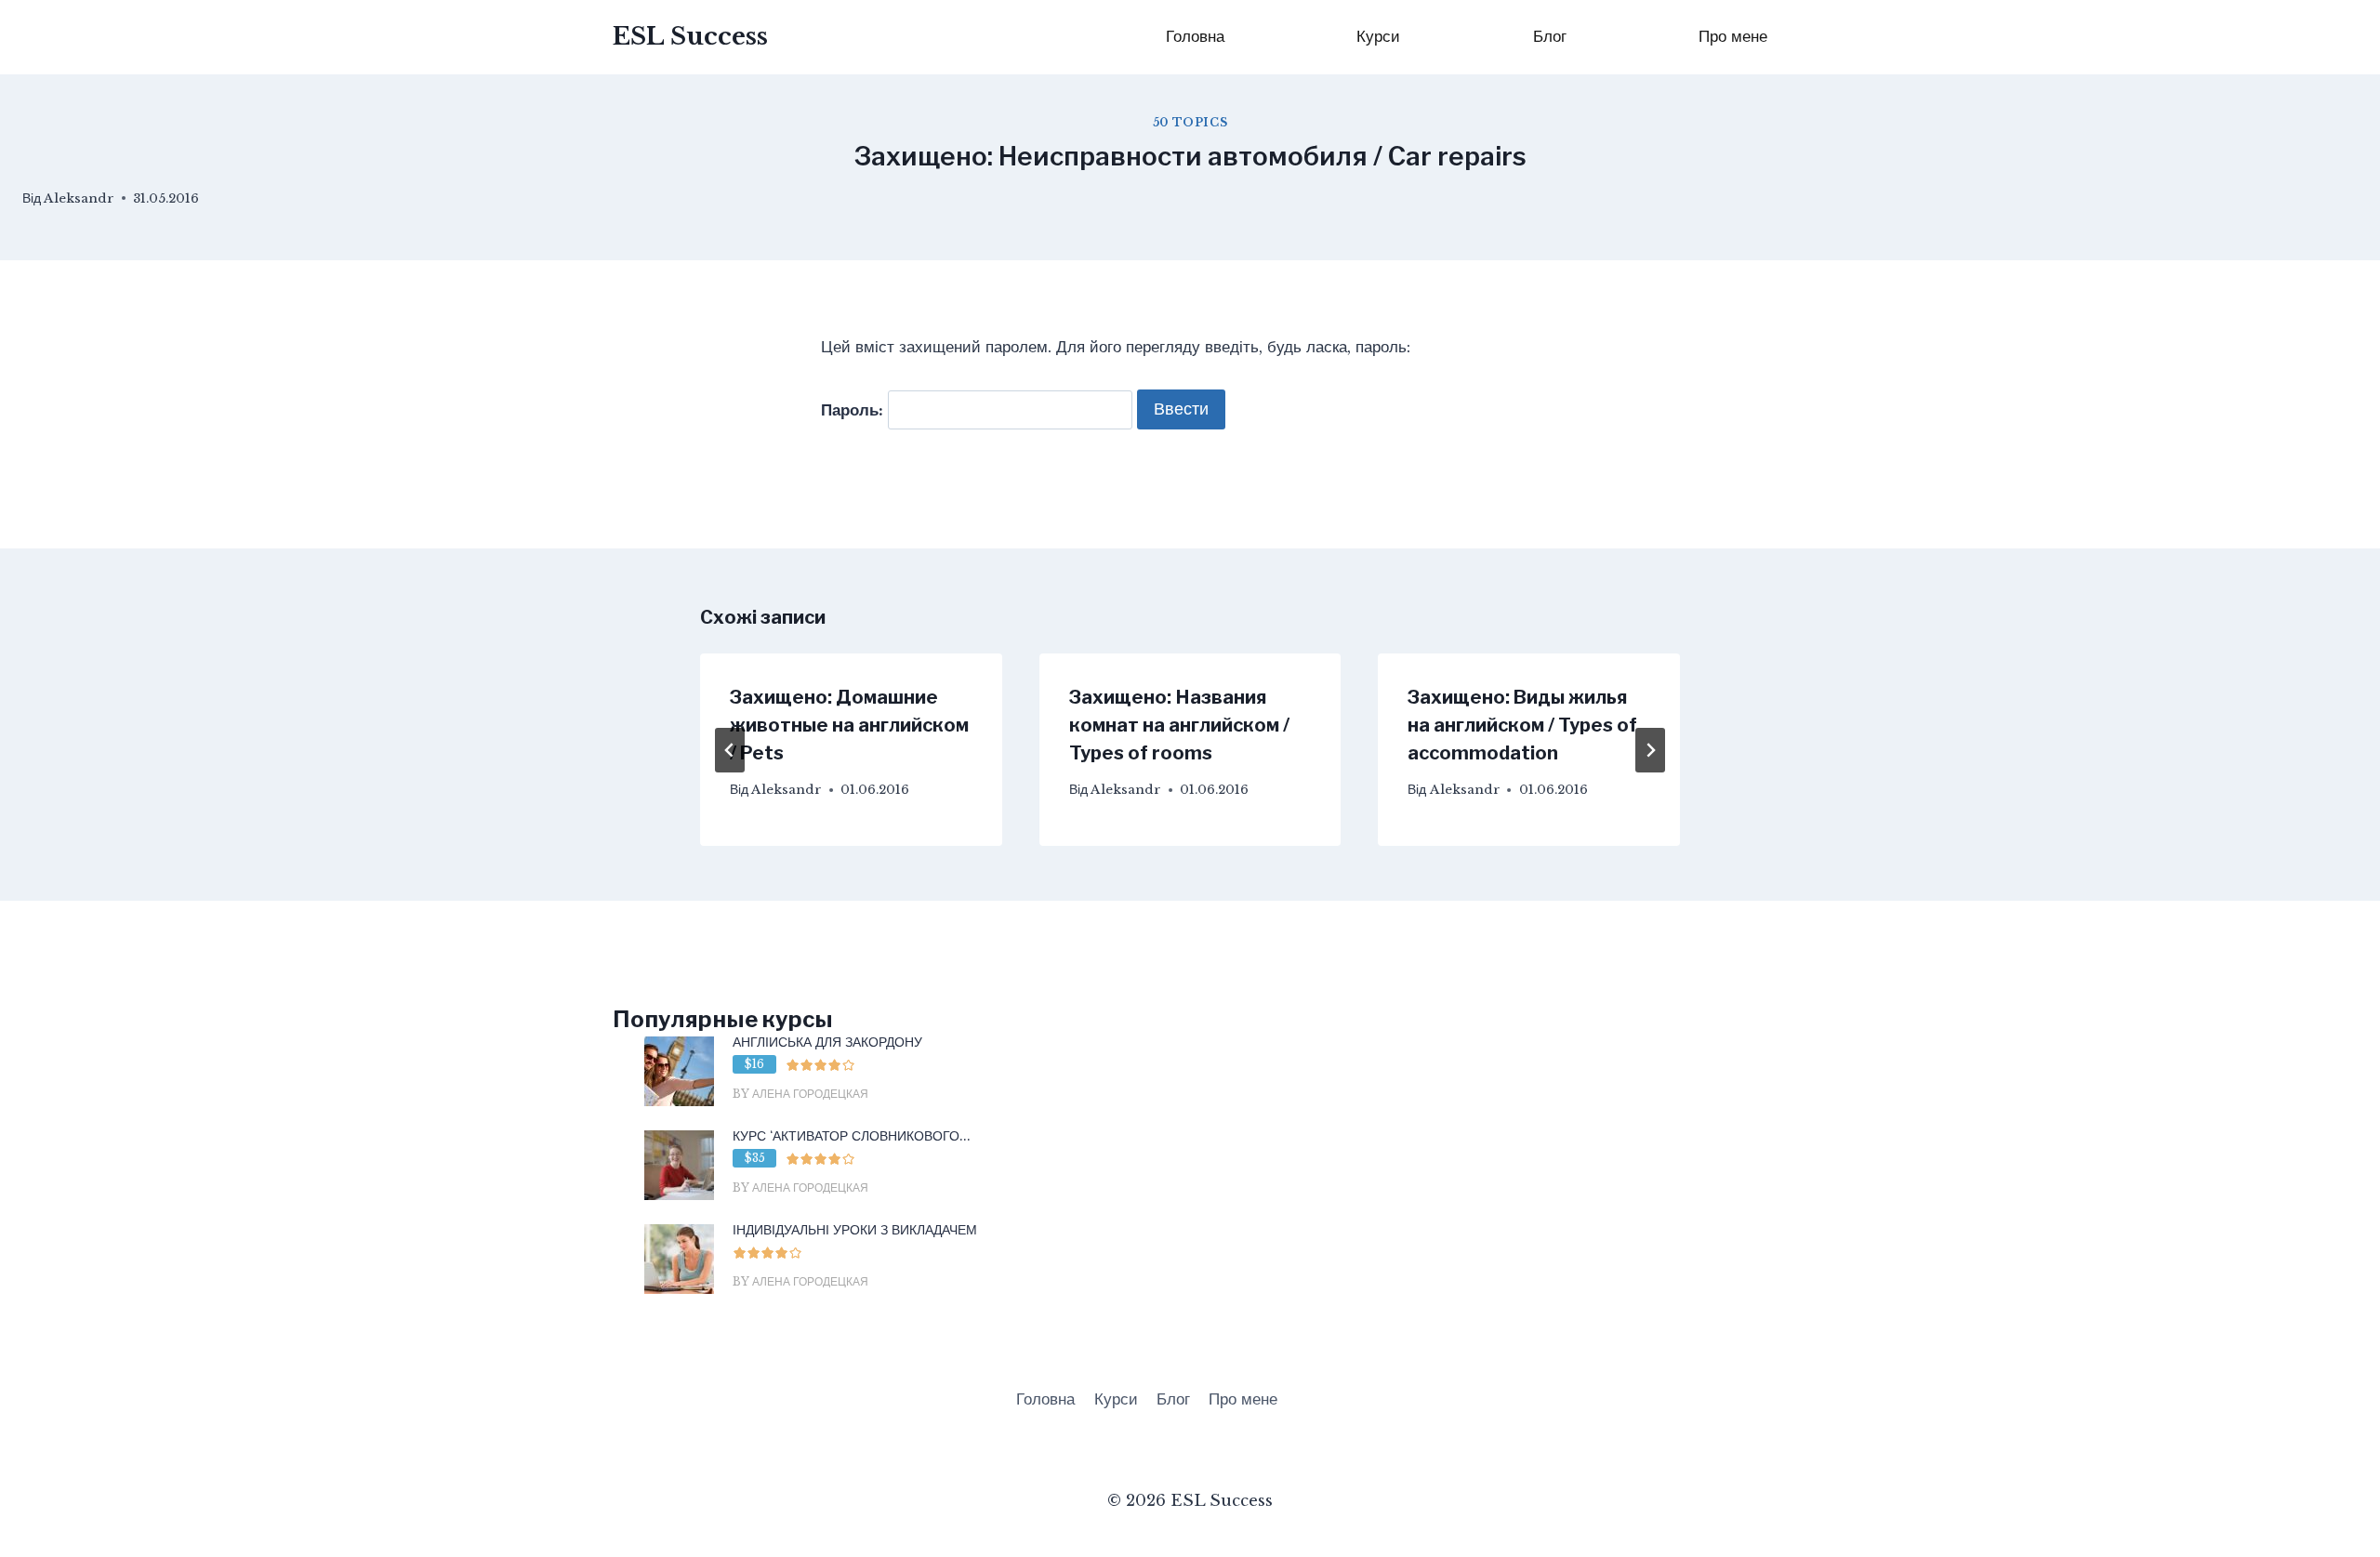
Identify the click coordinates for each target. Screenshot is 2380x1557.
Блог (1550, 37)
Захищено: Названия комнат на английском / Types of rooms (1179, 725)
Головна (1195, 37)
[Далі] (1650, 750)
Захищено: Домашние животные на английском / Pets (849, 725)
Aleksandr (79, 198)
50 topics (1190, 122)
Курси (1378, 37)
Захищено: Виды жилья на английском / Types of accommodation (1522, 725)
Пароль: (854, 409)
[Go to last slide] (730, 750)
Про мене (1733, 37)
